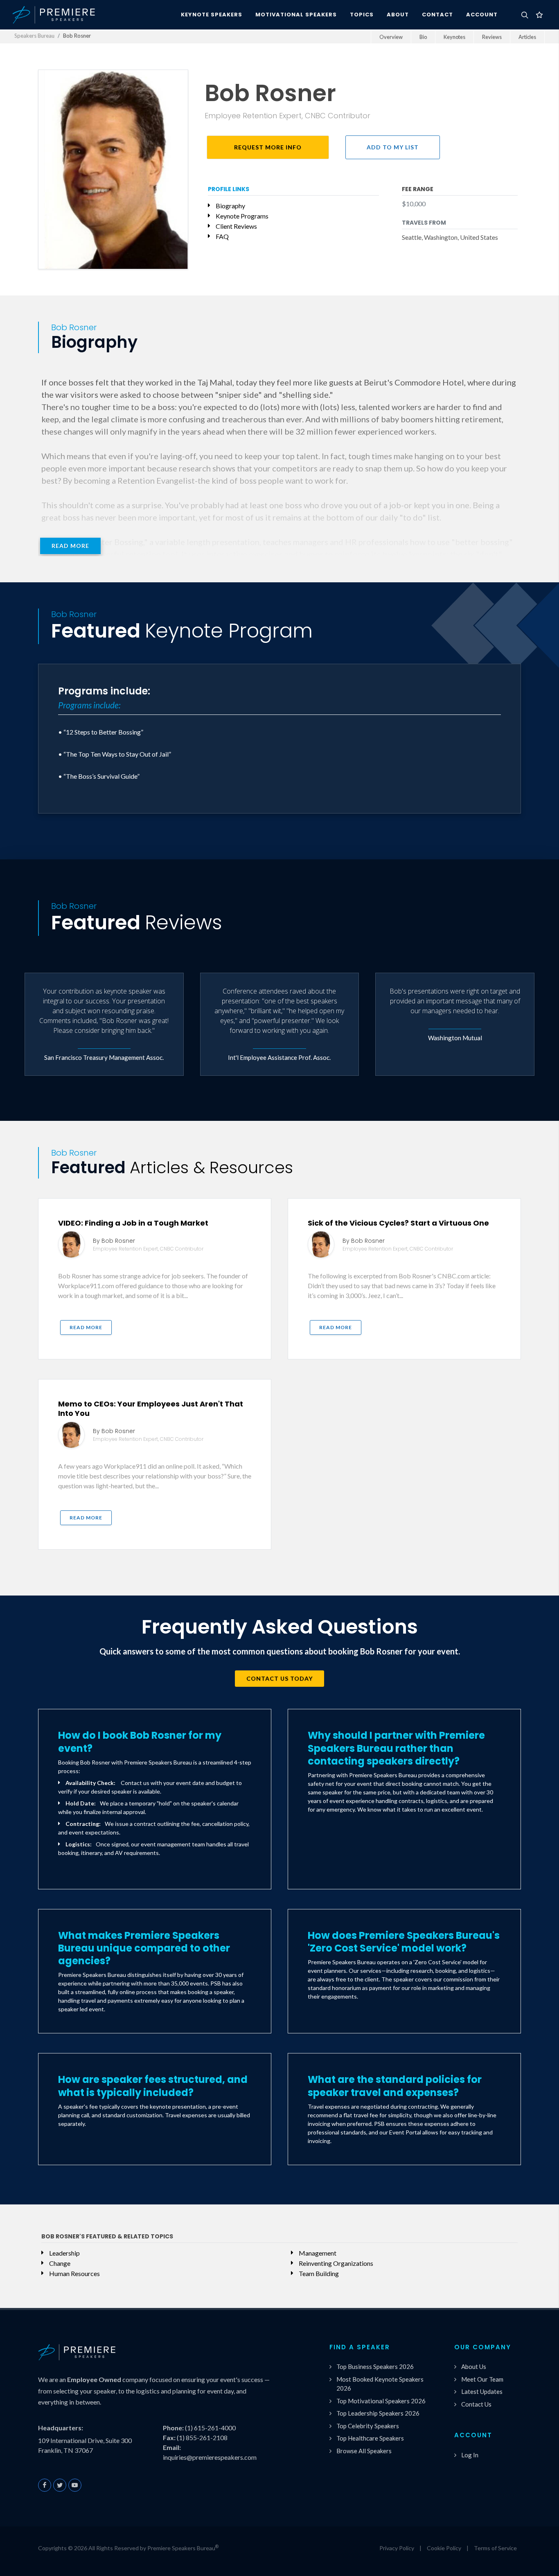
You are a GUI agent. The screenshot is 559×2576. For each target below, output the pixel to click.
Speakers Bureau (34, 36)
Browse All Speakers (364, 2451)
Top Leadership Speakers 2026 (378, 2413)
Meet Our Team (482, 2379)
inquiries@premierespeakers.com (210, 2457)
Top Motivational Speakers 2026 (381, 2401)
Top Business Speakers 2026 (375, 2366)
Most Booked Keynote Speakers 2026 (380, 2384)
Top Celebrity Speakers (368, 2426)
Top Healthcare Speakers (370, 2438)
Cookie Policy (444, 2548)
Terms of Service (495, 2548)
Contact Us (476, 2404)
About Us (474, 2366)
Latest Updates (482, 2391)
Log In (470, 2455)
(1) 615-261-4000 (210, 2428)
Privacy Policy (397, 2548)
